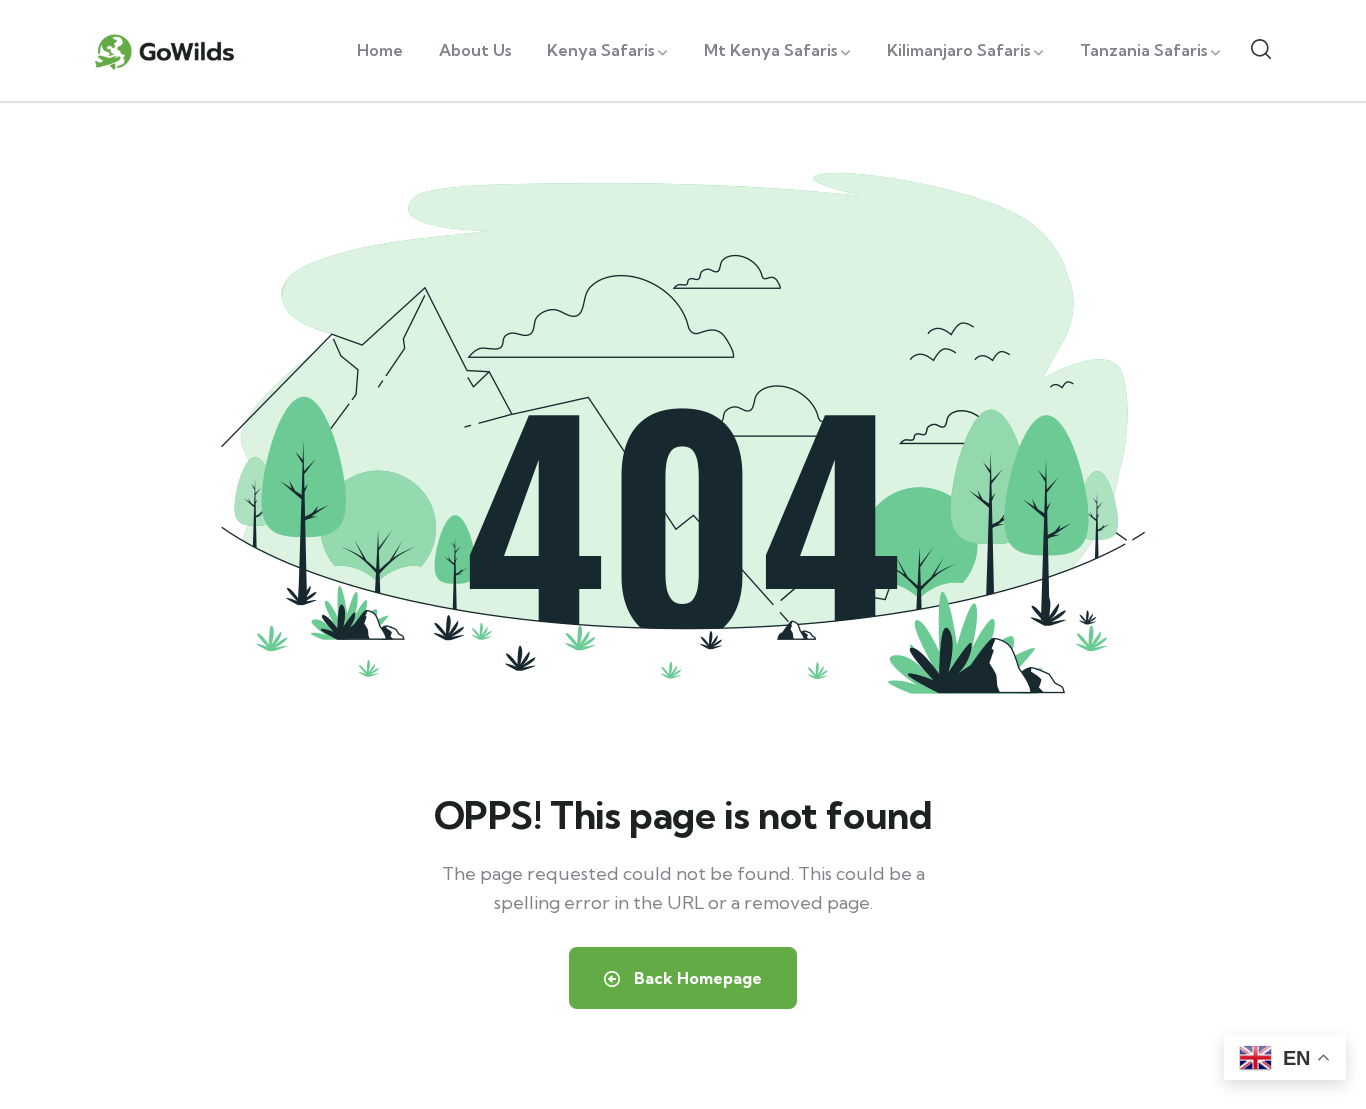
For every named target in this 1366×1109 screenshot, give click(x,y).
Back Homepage (696, 978)
